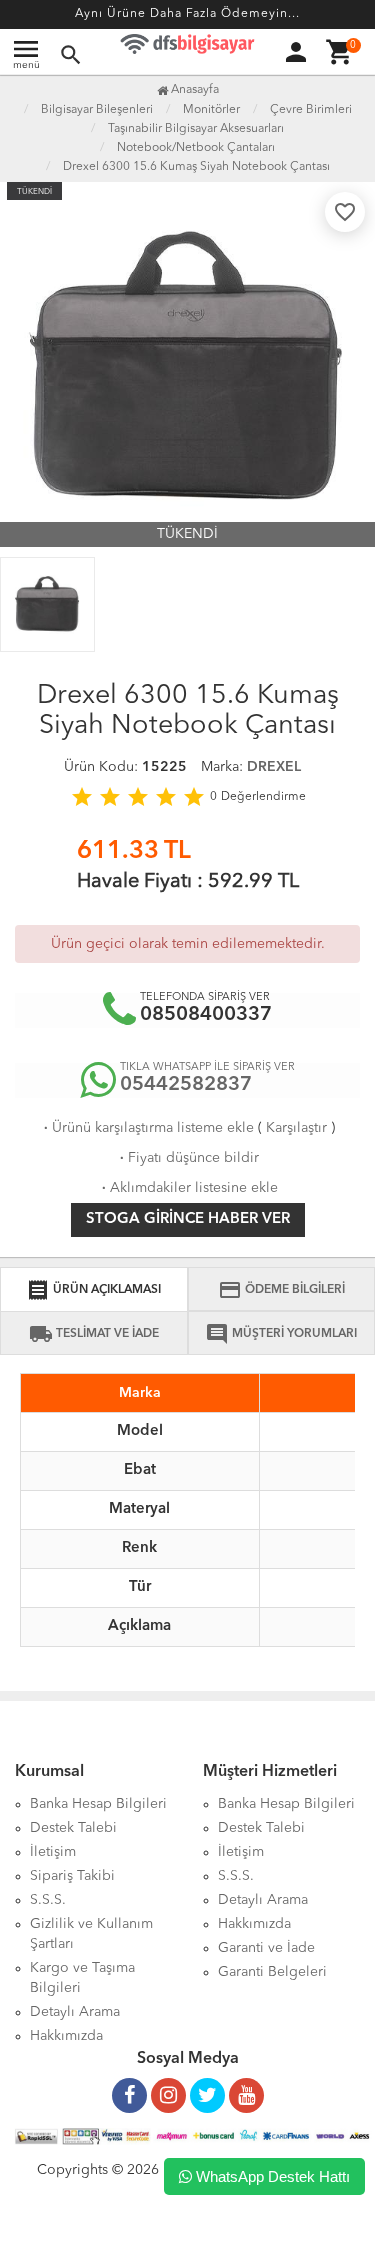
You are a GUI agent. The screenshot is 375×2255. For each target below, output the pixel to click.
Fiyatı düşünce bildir (187, 1158)
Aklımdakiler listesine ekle (188, 1188)
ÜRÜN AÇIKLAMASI (93, 1290)
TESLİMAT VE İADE (94, 1334)
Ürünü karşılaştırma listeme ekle (147, 1128)
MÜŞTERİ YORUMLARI (281, 1334)
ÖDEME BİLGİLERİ (281, 1290)
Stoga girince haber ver (188, 1219)
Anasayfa (193, 90)
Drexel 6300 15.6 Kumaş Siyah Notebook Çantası (196, 167)
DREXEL (274, 767)
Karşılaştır (296, 1128)
